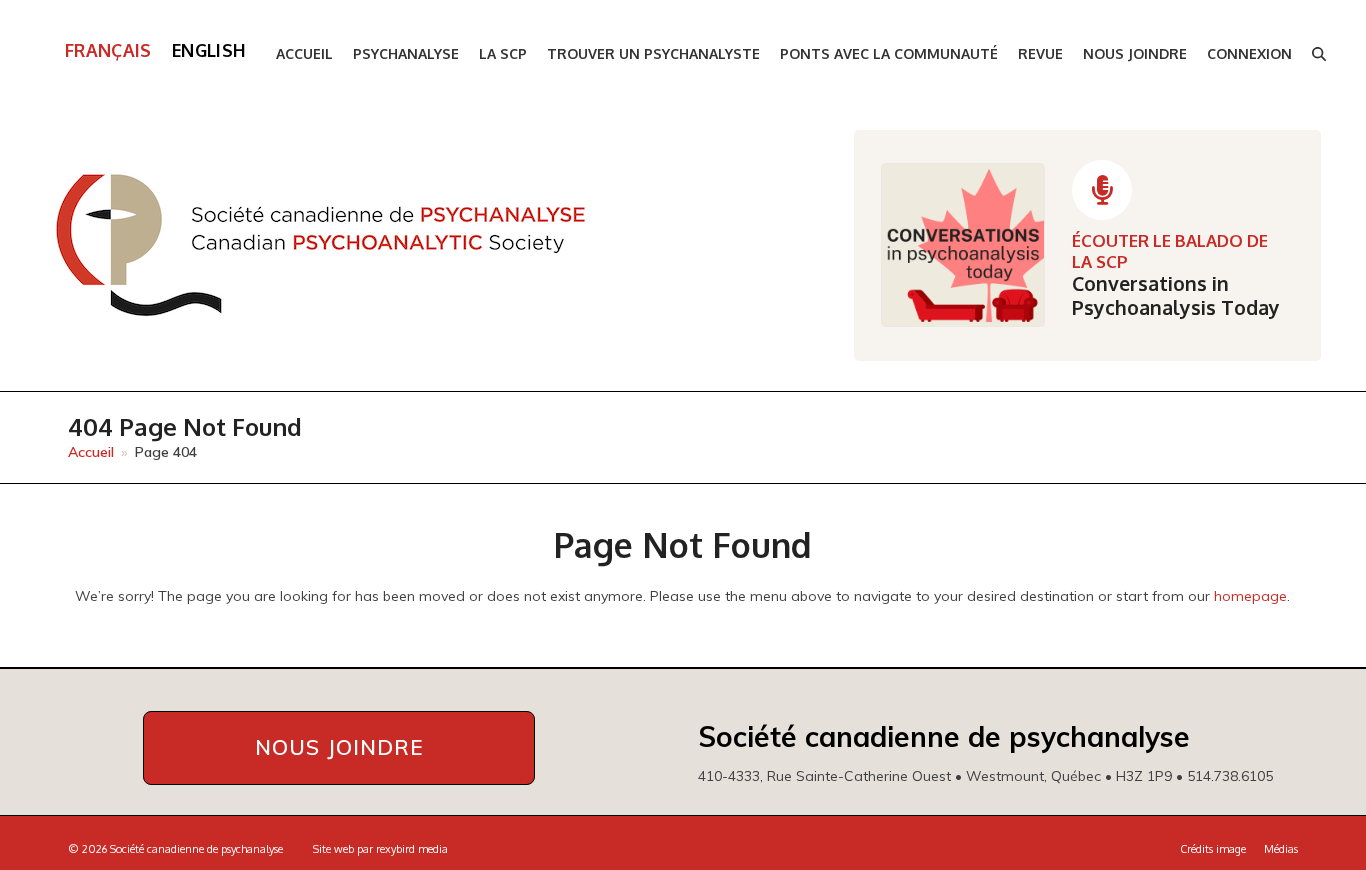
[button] (1319, 54)
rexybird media (412, 849)
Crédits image (1213, 849)
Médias (1281, 849)
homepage (1250, 596)
